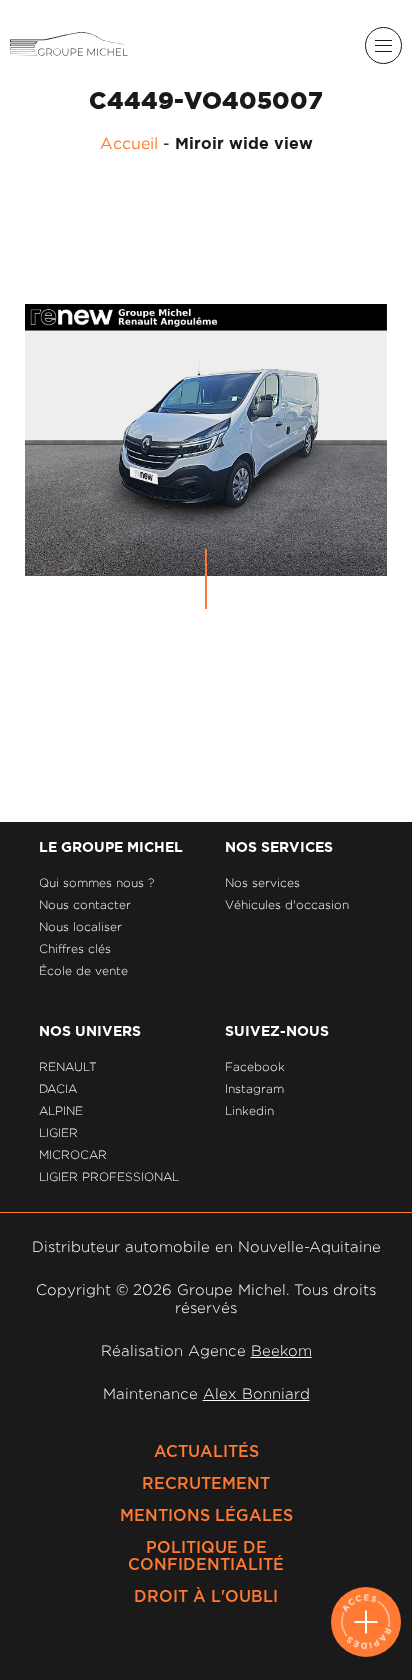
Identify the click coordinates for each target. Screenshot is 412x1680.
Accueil (129, 143)
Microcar (73, 1154)
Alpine (61, 1110)
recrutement (206, 1484)
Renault (68, 1066)
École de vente (83, 970)
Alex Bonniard (256, 1393)
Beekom (281, 1350)
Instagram (254, 1088)
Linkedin (249, 1110)
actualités (206, 1452)
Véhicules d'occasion (287, 904)
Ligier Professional (109, 1176)
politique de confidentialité (206, 1556)
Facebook (255, 1066)
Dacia (58, 1088)
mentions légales (206, 1516)
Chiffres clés (75, 948)
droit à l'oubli (206, 1597)
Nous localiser (80, 926)
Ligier (58, 1132)
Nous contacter (85, 904)
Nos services (262, 882)
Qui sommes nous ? (96, 882)
